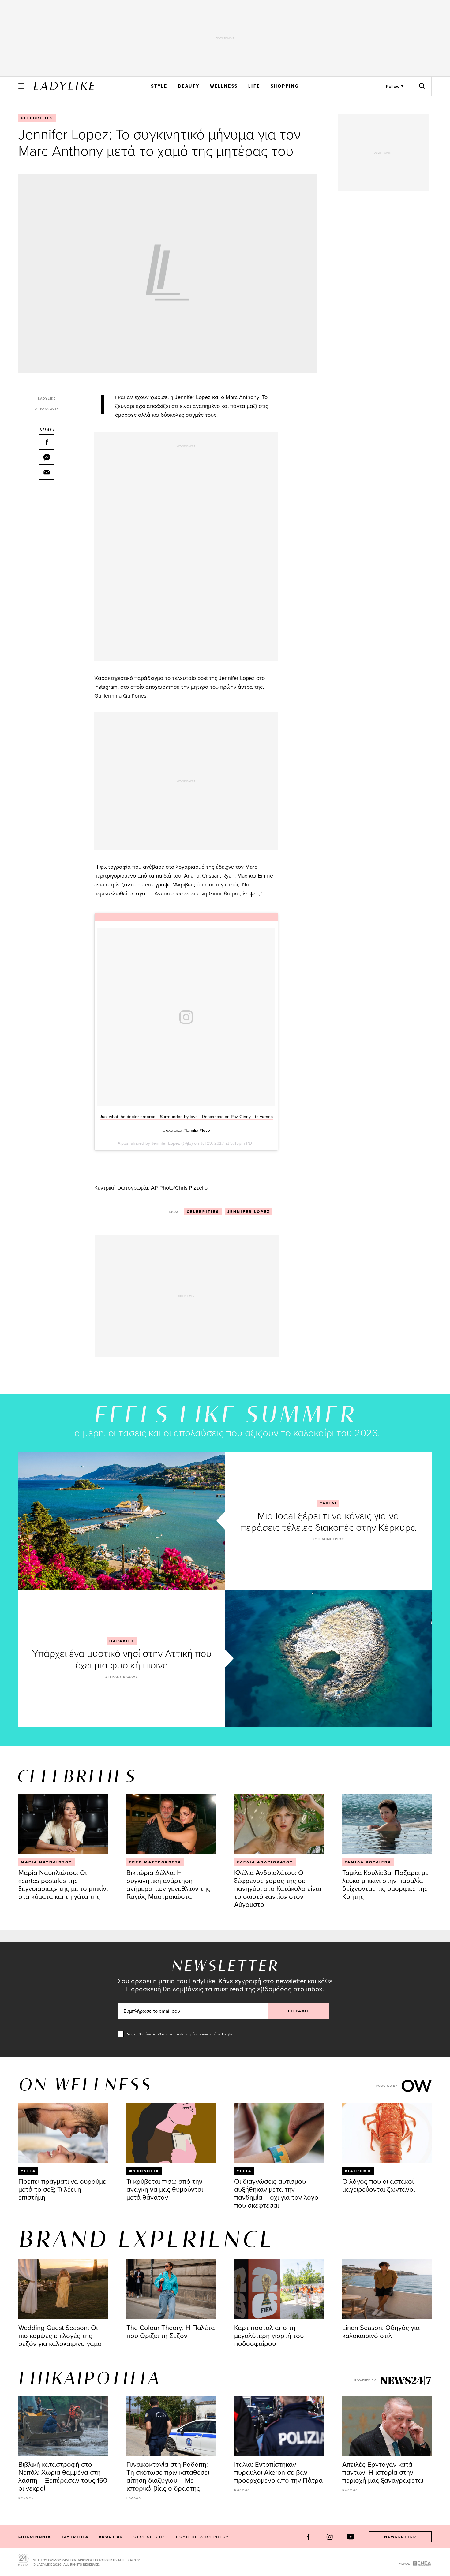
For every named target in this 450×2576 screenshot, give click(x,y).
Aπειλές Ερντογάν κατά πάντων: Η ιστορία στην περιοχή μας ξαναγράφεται (383, 2472)
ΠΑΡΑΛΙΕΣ (122, 1641)
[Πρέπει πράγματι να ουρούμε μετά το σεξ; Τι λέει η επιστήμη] (63, 2133)
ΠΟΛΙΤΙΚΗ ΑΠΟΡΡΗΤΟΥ (203, 2537)
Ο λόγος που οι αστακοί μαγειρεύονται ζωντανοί (379, 2185)
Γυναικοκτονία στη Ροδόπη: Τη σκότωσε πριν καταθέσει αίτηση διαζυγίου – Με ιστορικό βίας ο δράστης (168, 2476)
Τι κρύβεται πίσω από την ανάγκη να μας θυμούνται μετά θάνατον (165, 2189)
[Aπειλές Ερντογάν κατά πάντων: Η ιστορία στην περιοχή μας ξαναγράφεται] (387, 2426)
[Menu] (21, 86)
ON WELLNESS (85, 2086)
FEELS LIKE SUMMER (225, 1416)
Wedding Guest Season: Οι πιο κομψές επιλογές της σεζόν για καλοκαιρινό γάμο (60, 2335)
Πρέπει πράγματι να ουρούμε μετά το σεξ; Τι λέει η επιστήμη (62, 2189)
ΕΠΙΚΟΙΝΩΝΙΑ (35, 2537)
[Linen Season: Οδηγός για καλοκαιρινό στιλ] (387, 2289)
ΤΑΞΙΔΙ (328, 1503)
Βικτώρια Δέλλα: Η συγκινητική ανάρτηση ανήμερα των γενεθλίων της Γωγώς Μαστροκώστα (168, 1884)
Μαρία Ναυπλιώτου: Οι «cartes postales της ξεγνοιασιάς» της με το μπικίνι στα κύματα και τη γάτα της (63, 1884)
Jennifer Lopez (193, 397)
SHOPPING (285, 86)
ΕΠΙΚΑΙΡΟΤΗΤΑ (89, 2379)
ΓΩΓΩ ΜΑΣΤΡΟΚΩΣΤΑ (155, 1862)
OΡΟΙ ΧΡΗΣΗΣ (149, 2537)
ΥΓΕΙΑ (28, 2171)
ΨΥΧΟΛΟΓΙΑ (144, 2171)
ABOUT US (111, 2537)
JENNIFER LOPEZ (249, 1212)
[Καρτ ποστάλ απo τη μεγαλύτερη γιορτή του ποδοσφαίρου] (279, 2289)
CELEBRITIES (37, 118)
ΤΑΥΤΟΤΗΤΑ (75, 2537)
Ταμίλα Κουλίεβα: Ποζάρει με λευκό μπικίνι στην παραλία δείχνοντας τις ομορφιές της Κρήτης (385, 1884)
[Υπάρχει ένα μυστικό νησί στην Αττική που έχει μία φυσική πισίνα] (328, 1658)
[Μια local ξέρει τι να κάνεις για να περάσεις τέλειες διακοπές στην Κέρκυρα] (122, 1521)
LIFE (254, 86)
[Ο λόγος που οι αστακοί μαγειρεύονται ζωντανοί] (387, 2133)
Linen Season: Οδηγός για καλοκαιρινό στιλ (381, 2331)
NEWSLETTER (400, 2537)
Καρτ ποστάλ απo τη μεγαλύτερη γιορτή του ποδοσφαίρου (269, 2335)
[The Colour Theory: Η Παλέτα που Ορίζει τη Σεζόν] (171, 2289)
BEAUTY (189, 86)
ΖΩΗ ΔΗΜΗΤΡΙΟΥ (328, 1539)
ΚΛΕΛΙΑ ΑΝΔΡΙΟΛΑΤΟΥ (265, 1862)
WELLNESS (224, 86)
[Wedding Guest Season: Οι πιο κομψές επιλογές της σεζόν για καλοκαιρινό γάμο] (63, 2289)
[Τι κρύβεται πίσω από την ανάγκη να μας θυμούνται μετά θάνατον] (171, 2133)
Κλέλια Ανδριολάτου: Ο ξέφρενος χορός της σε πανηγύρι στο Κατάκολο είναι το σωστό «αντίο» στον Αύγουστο (278, 1888)
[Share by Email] (47, 472)
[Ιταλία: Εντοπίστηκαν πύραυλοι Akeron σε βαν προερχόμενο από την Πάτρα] (279, 2426)
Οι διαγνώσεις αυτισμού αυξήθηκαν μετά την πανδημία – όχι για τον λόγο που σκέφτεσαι (276, 2193)
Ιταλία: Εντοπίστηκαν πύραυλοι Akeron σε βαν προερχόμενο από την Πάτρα (278, 2472)
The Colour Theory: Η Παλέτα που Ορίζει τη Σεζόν (171, 2331)
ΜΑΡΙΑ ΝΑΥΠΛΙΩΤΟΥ (47, 1862)
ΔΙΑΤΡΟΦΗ (358, 2171)
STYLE (159, 86)
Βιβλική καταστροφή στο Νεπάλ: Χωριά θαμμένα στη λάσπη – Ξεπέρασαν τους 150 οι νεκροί (63, 2476)
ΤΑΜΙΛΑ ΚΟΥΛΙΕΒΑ (368, 1862)
